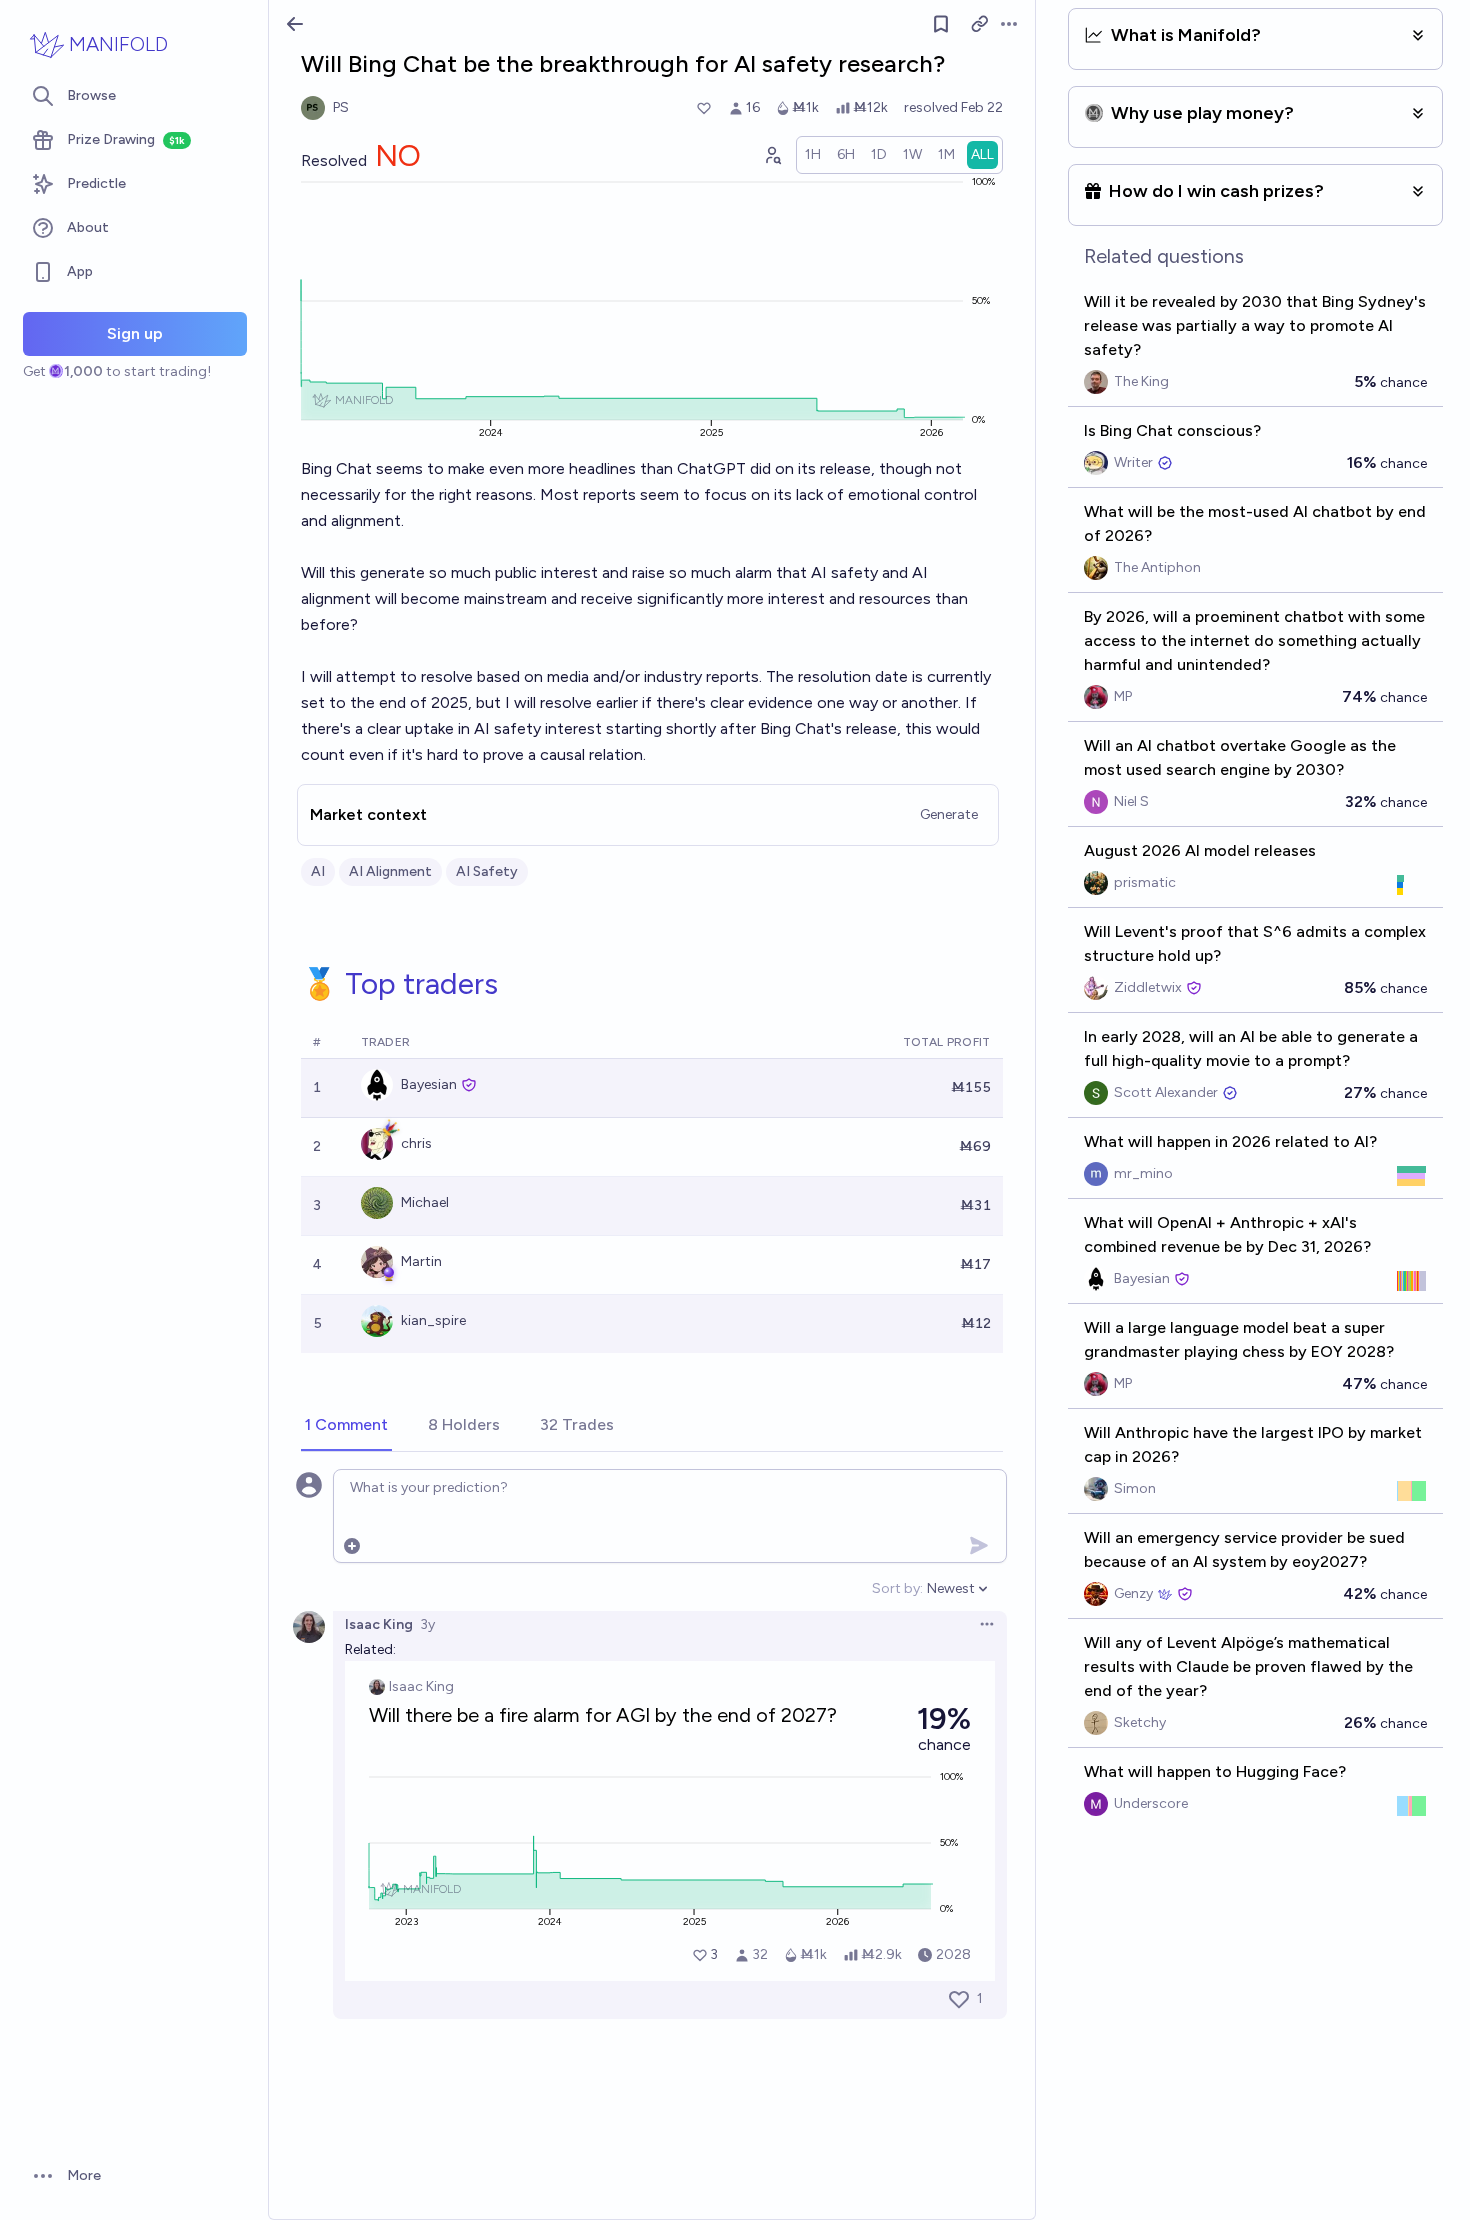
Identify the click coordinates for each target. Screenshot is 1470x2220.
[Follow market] (941, 24)
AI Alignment (390, 871)
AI (318, 871)
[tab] (346, 1426)
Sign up (135, 333)
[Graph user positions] (772, 155)
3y (427, 1624)
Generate (949, 814)
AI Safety (487, 871)
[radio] (813, 155)
